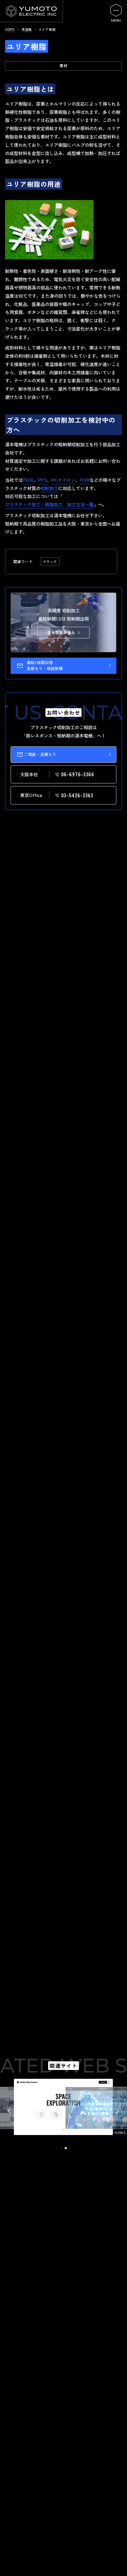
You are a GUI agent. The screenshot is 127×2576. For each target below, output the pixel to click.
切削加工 (49, 488)
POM (85, 480)
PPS (43, 480)
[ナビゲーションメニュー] (116, 13)
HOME (10, 29)
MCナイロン (63, 480)
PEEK (28, 480)
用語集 (27, 29)
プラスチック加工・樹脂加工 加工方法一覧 (49, 504)
